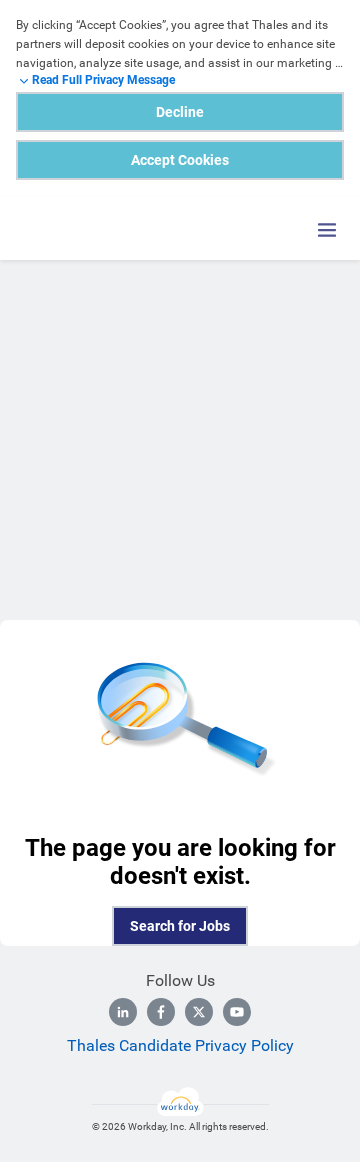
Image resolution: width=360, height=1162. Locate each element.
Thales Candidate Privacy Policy (180, 1045)
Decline (180, 112)
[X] (199, 1012)
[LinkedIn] (123, 1012)
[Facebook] (161, 1012)
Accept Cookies (180, 160)
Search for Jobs (180, 926)
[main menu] (327, 230)
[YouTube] (237, 1012)
